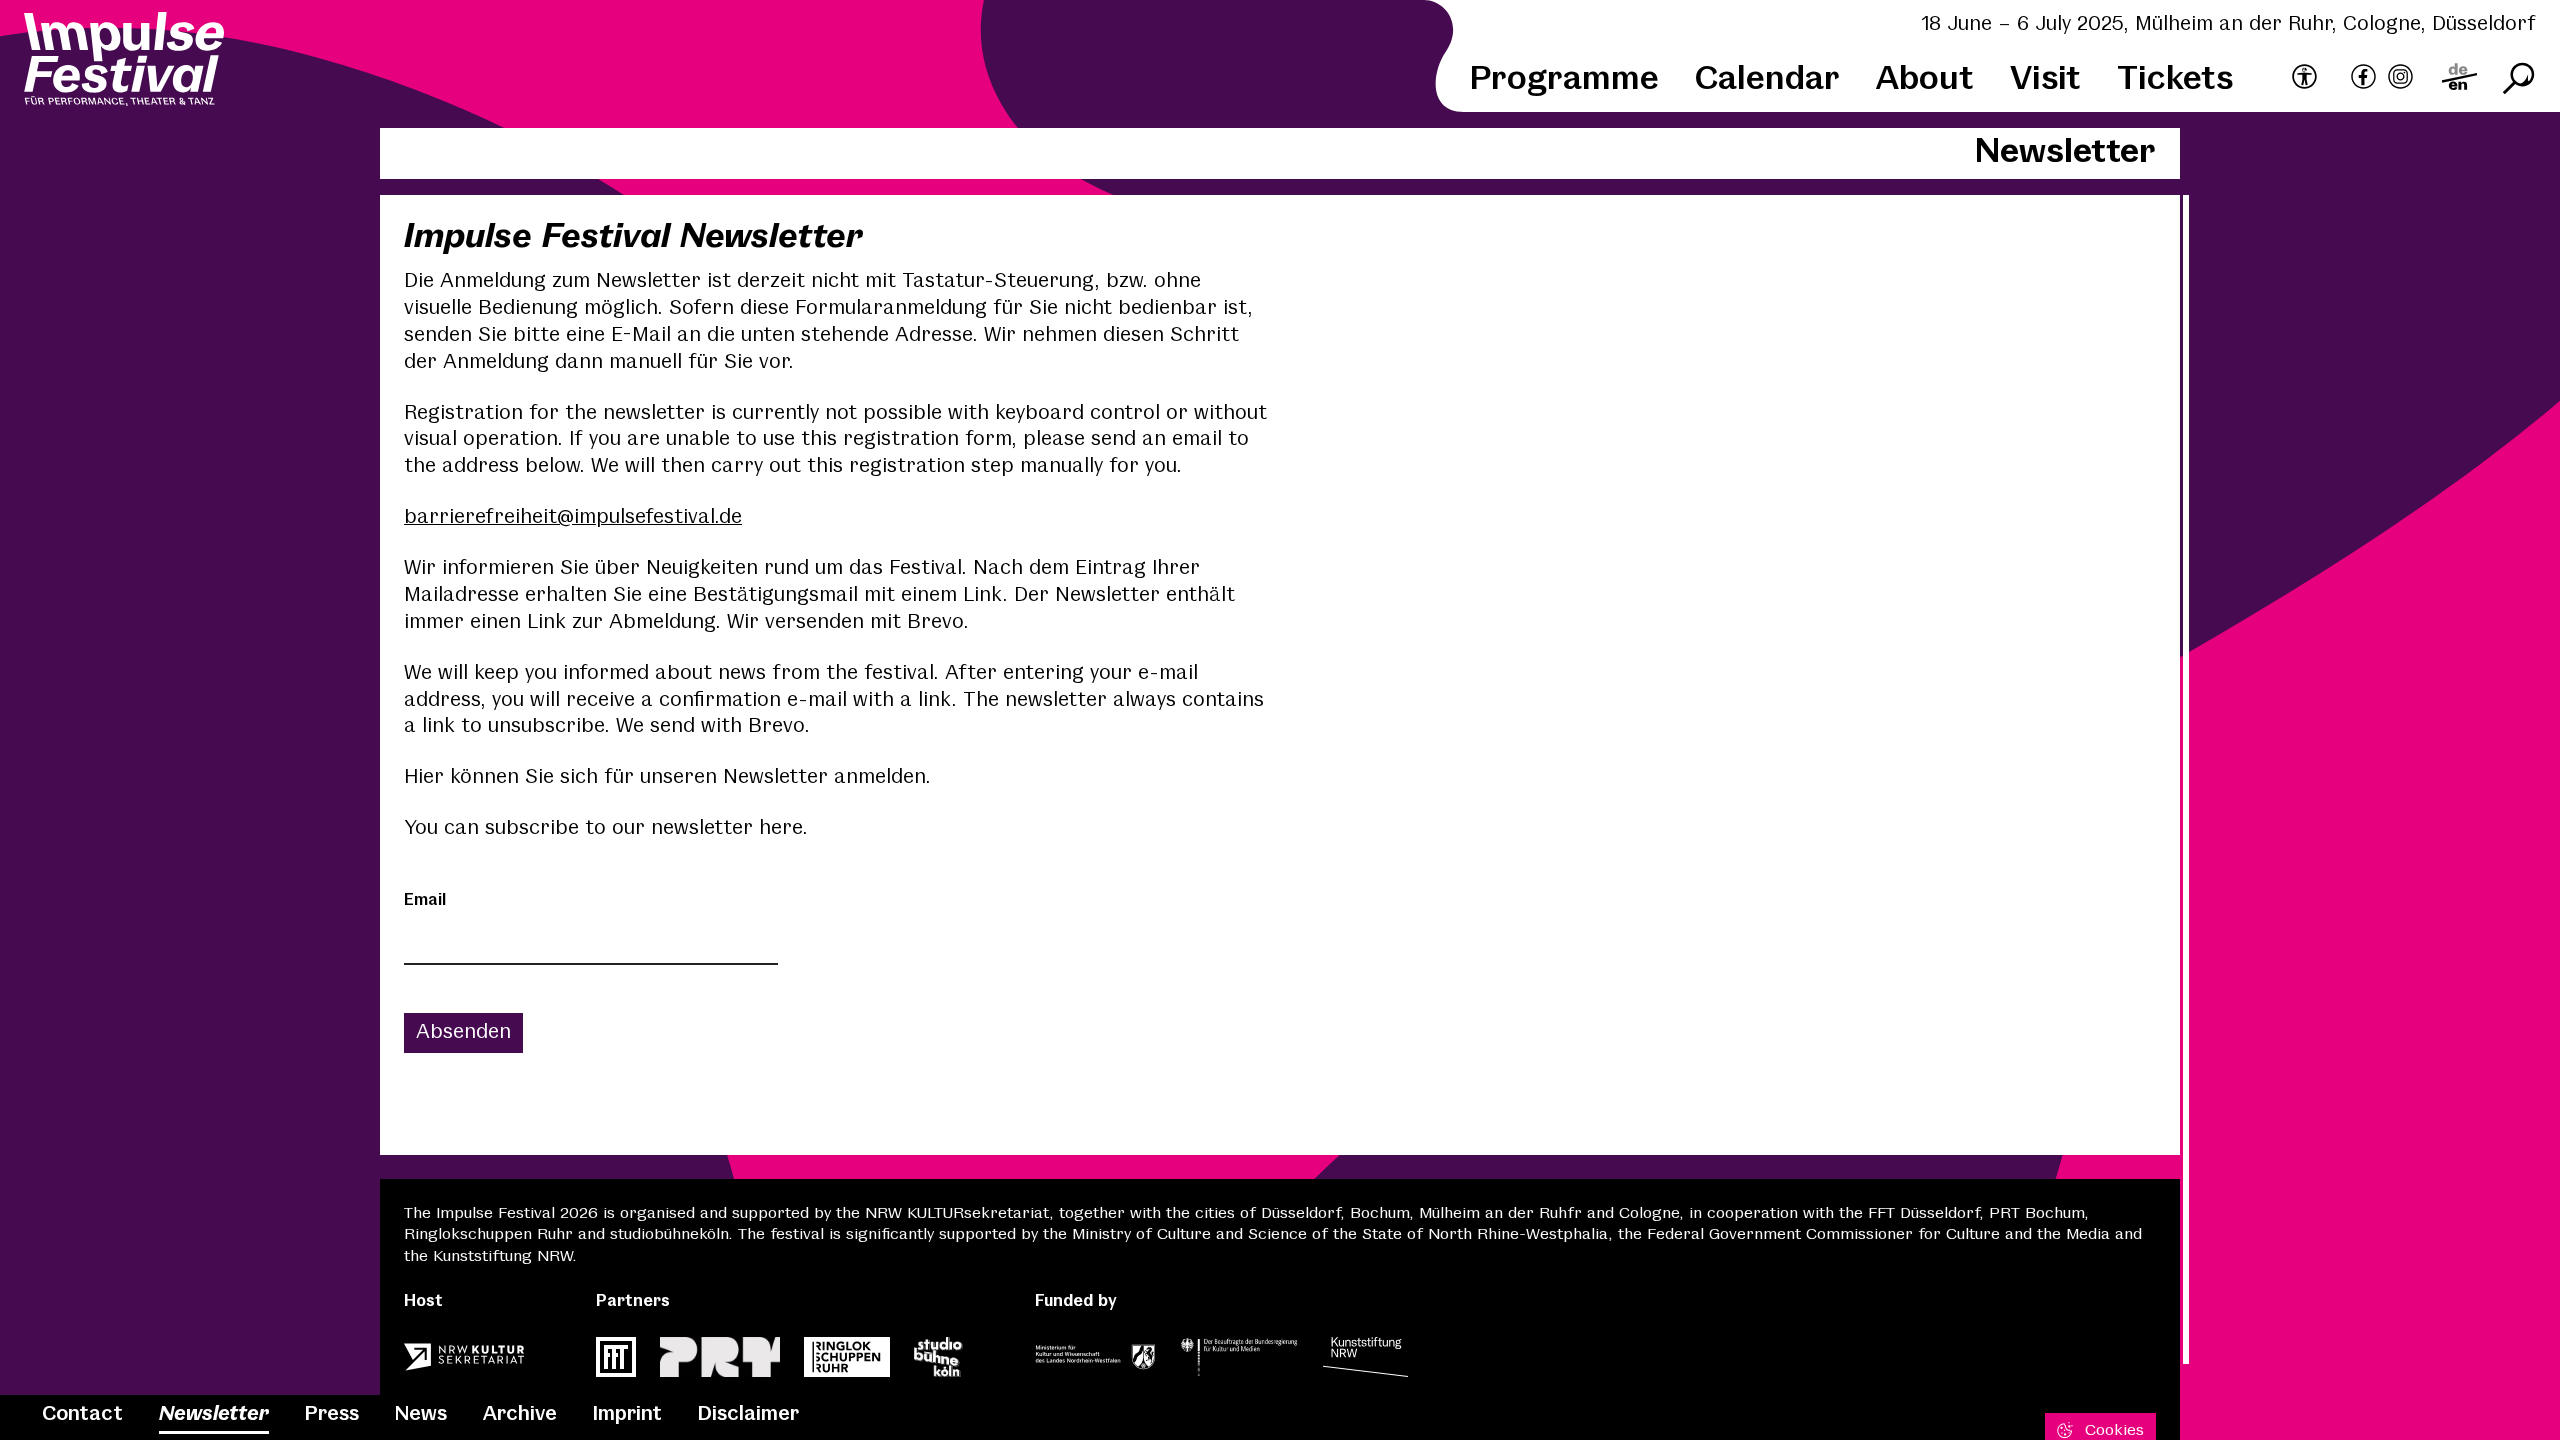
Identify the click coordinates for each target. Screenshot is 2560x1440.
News (421, 1414)
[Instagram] (2400, 79)
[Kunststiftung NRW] (1365, 1363)
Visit (2045, 79)
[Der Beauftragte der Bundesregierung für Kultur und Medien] (1239, 1363)
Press (332, 1414)
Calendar (1767, 79)
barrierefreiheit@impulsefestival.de (573, 517)
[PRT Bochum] (720, 1363)
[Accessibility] (2304, 78)
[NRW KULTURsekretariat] (464, 1363)
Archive (520, 1414)
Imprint (627, 1414)
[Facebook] (2363, 79)
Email (425, 900)
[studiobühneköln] (938, 1363)
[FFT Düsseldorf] (616, 1363)
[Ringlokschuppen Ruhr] (847, 1363)
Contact (82, 1414)
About (1925, 79)
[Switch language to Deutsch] (2459, 79)
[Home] (124, 62)
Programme (1564, 79)
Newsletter (214, 1414)
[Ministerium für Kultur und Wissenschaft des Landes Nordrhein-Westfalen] (1095, 1363)
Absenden (463, 1032)
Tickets (2175, 79)
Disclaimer (748, 1414)
